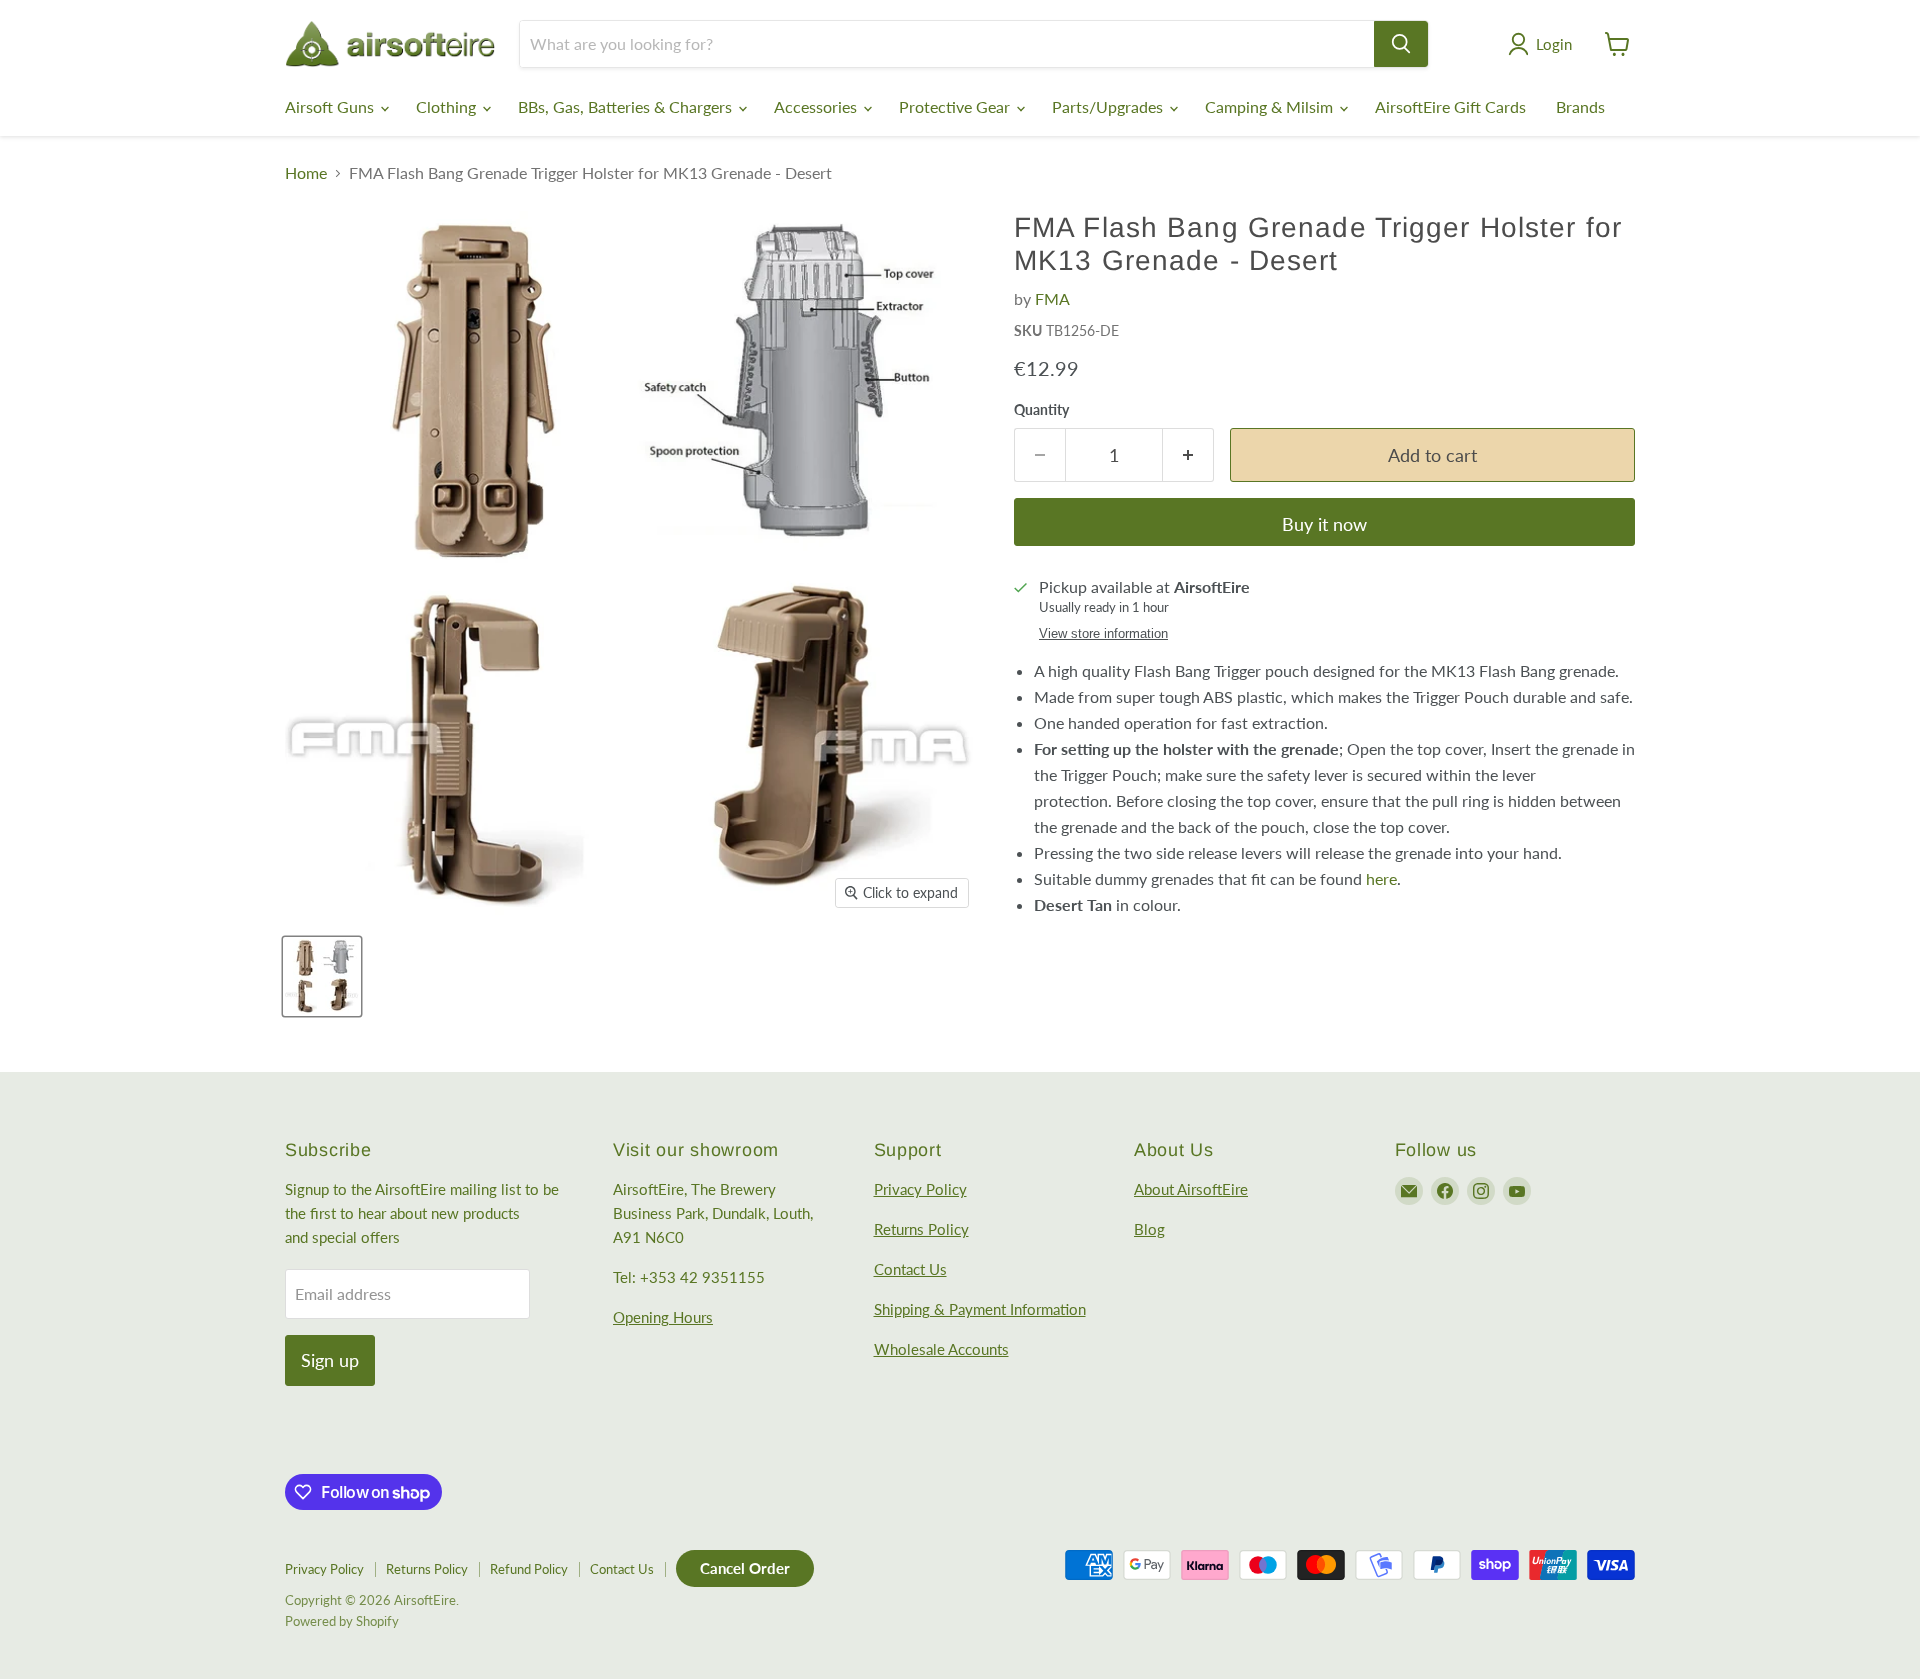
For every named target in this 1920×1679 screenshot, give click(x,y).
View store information (1103, 634)
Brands (1580, 106)
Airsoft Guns (331, 106)
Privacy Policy (920, 1189)
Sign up (330, 1360)
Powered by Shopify (342, 1621)
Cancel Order (745, 1568)
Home (306, 173)
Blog (1149, 1229)
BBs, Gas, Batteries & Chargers (627, 106)
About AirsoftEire (1191, 1189)
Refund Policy (529, 1569)
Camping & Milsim (1271, 106)
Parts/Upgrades (1109, 106)
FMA (1052, 298)
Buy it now (1324, 524)
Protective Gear (956, 106)
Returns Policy (921, 1229)
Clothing (448, 106)
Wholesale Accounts (941, 1349)
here (1381, 878)
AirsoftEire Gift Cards (1450, 106)
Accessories (817, 106)
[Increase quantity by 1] (1188, 455)
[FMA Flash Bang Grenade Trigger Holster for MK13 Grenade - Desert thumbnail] (322, 976)
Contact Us (910, 1269)
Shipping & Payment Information (980, 1309)
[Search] (1401, 44)
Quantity (1041, 410)
